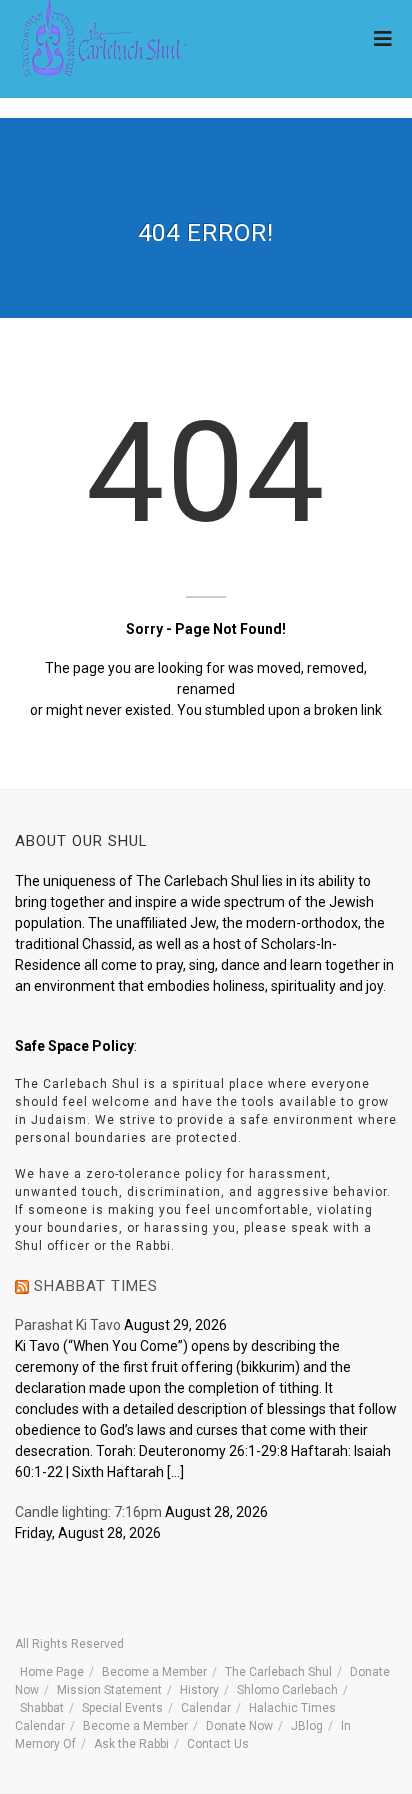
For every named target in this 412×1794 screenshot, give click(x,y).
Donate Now (239, 1726)
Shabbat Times (96, 1286)
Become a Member (154, 1672)
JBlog (307, 1726)
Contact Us (218, 1744)
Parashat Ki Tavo (68, 1325)
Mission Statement (109, 1690)
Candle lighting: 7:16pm (88, 1512)
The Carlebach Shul (278, 1672)
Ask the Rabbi (131, 1744)
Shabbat (42, 1708)
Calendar (206, 1708)
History (199, 1690)
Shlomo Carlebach (287, 1690)
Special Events (122, 1708)
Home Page (52, 1672)
